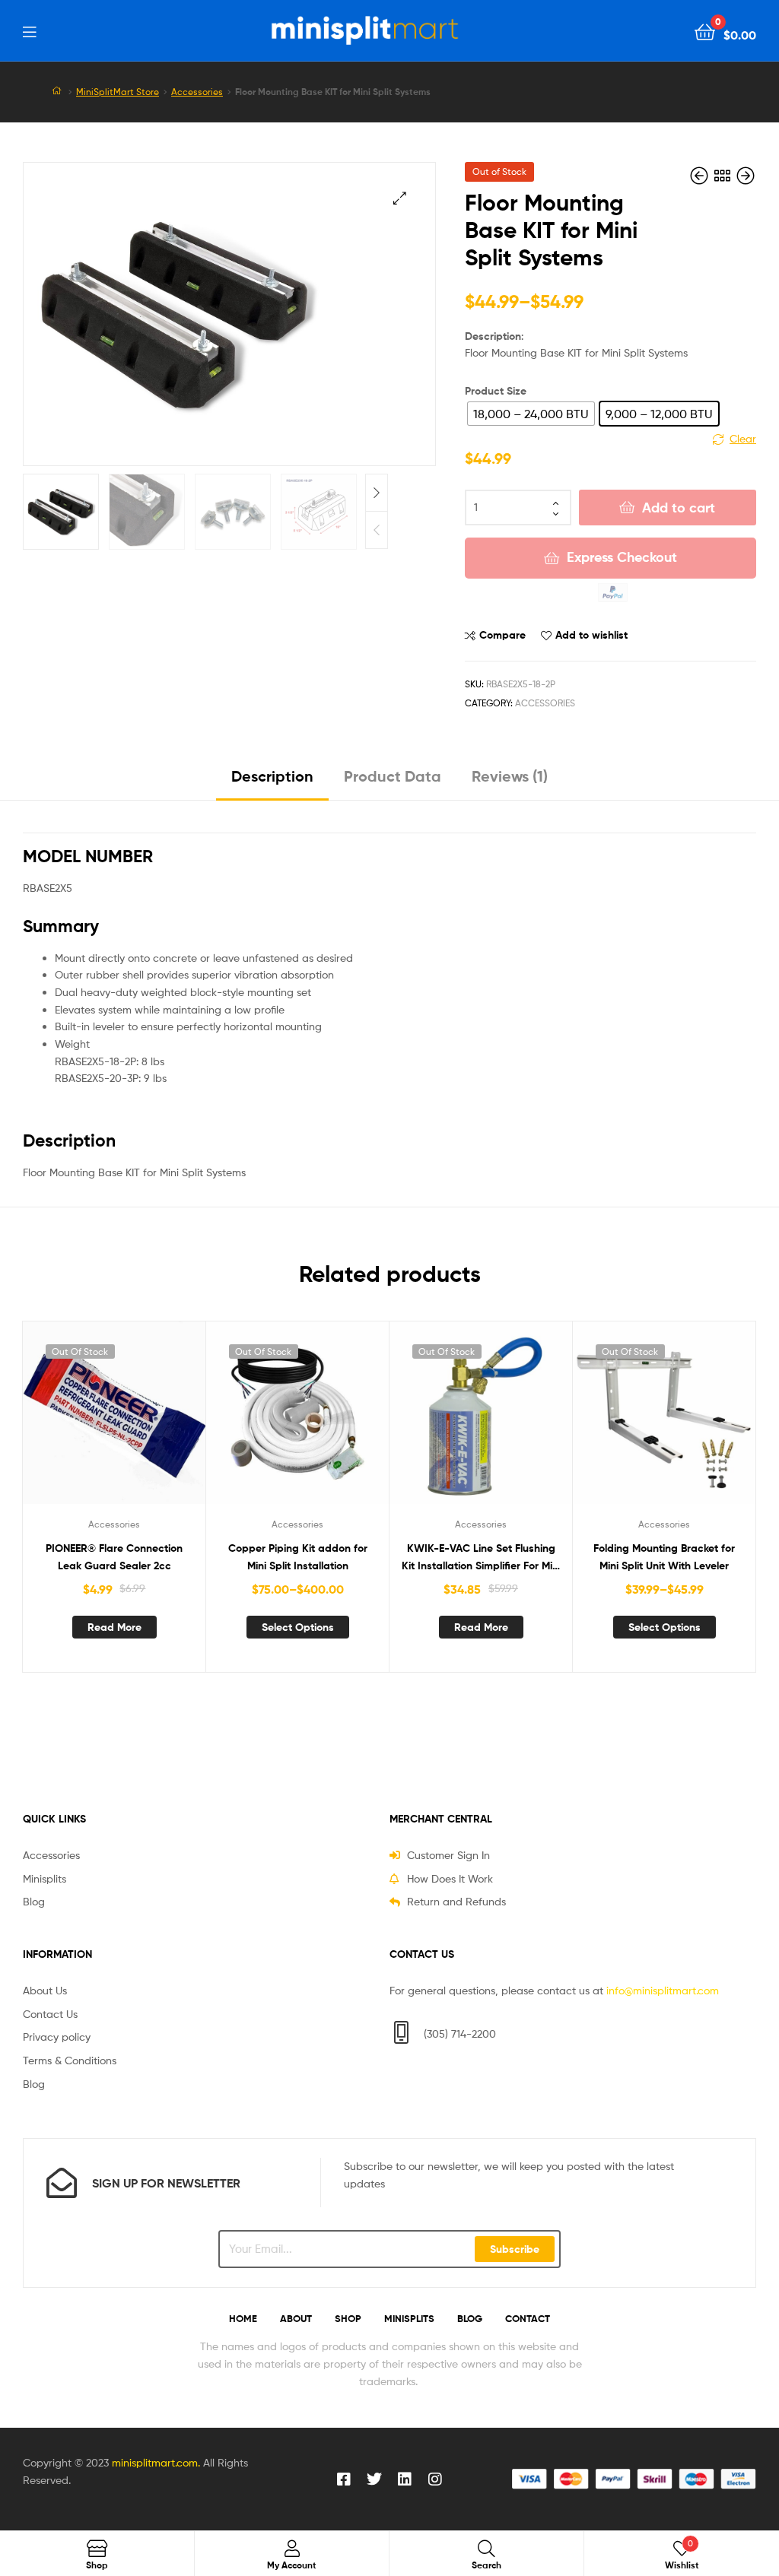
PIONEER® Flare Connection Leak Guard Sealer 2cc (114, 1557)
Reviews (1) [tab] (510, 776)
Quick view (151, 1422)
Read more (114, 1627)
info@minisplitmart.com (663, 1990)
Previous (377, 530)
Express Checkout (622, 557)
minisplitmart (143, 2462)
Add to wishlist (591, 635)
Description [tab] (272, 776)
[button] (400, 198)
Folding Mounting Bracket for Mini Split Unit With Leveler (664, 1557)
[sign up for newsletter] (62, 2183)
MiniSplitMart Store (118, 92)
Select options (298, 1627)
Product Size (496, 391)
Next (377, 493)
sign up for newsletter (166, 2183)
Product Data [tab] (393, 776)
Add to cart (679, 508)
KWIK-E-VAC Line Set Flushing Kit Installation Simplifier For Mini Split (481, 1558)
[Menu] (29, 30)
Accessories (197, 92)
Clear (743, 438)
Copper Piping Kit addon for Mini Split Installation (298, 1557)
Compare (502, 635)
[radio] (531, 414)
